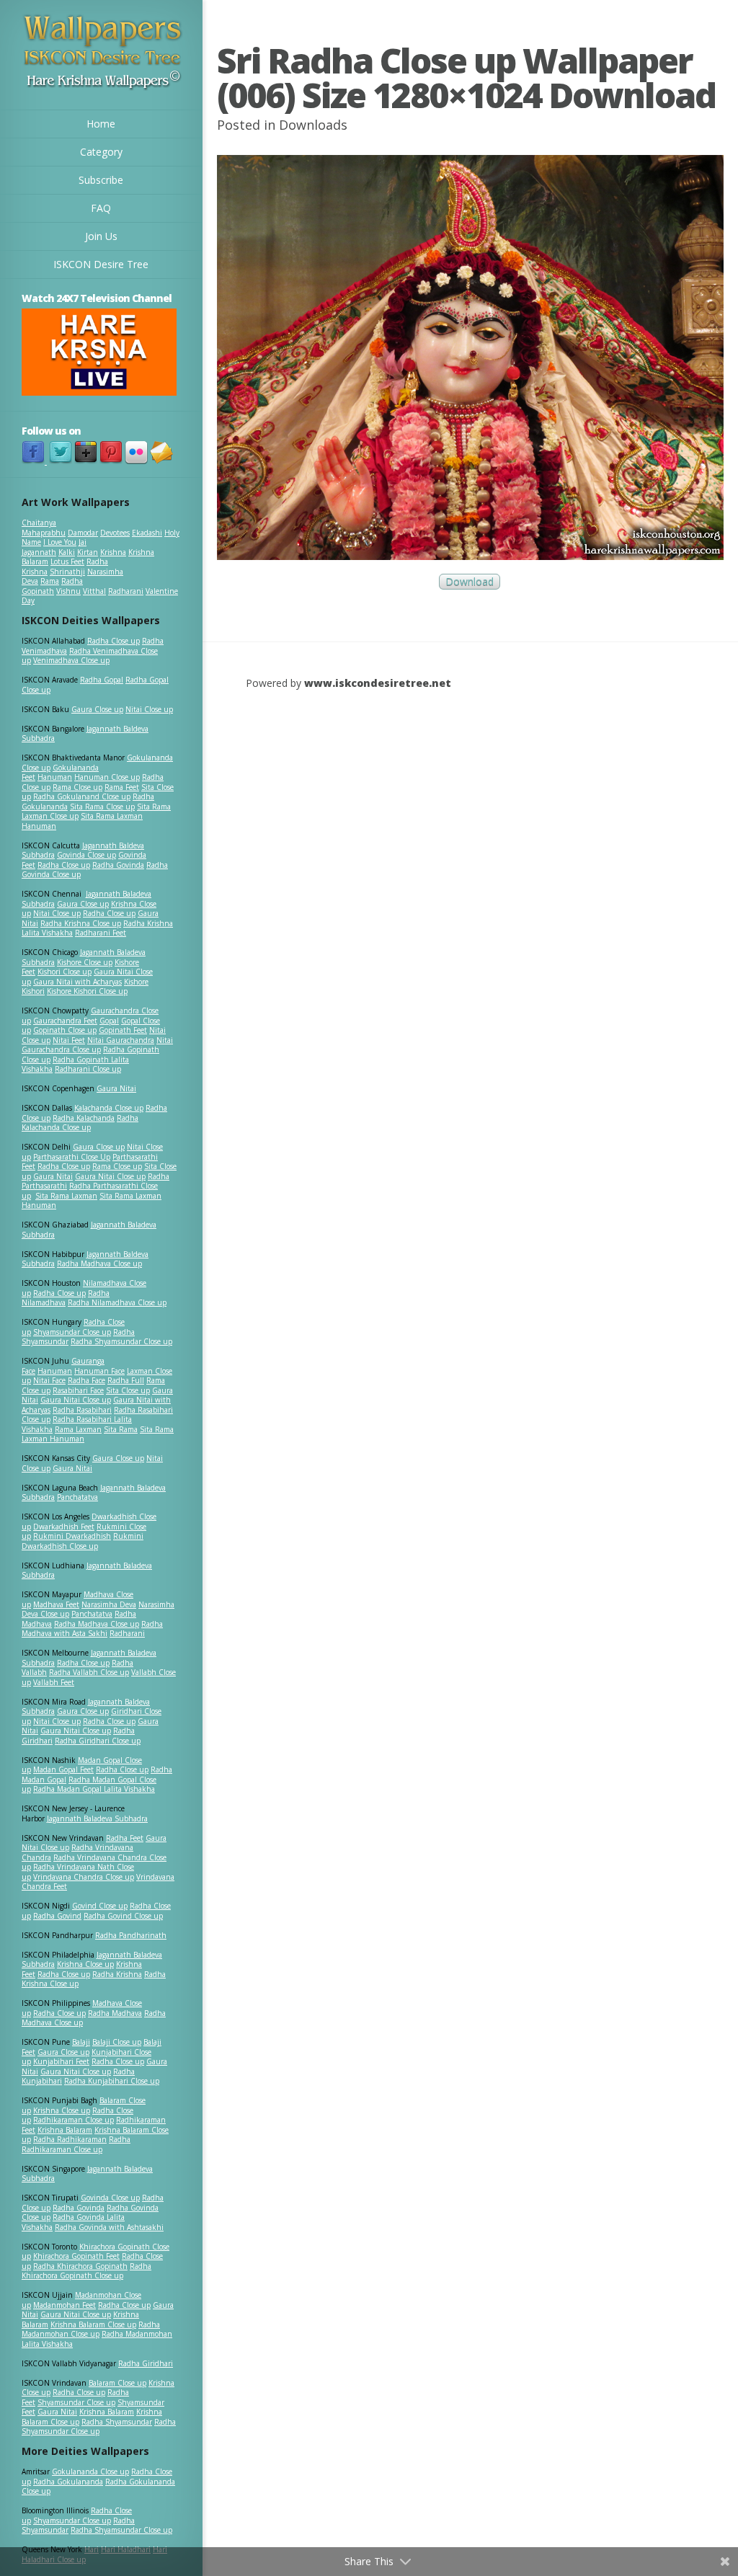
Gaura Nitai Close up (110, 1176)
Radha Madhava (115, 2013)
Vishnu (68, 591)
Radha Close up (114, 641)
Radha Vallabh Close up (89, 1672)
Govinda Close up (86, 855)
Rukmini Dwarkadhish (72, 1536)
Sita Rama (121, 1429)
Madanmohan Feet (65, 2305)
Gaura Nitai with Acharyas (77, 982)
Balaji (81, 2042)
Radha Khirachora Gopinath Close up (86, 2271)
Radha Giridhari (146, 2363)
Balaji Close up (117, 2042)
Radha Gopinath (52, 586)
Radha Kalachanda (84, 1118)
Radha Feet (125, 1838)
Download (470, 582)
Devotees (115, 533)
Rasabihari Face (78, 1390)
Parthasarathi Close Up (72, 1157)
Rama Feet (122, 787)
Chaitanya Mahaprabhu (44, 528)
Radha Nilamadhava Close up (117, 1302)
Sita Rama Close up (102, 807)
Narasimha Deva (109, 1604)
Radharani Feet (101, 933)
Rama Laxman (78, 1429)
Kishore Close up (85, 962)
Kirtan (88, 552)
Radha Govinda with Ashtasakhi (109, 2227)
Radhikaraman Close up (74, 2120)
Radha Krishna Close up (81, 923)
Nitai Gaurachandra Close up (97, 1045)
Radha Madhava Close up (99, 1263)
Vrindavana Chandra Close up (84, 1877)
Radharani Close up (88, 1069)
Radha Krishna (117, 1974)
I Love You (60, 542)
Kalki (67, 552)
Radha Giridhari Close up (98, 1741)
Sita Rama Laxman (66, 1196)
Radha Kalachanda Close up (80, 1123)
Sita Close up (128, 1390)
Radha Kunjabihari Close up (112, 2081)
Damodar (83, 533)
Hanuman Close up (107, 777)
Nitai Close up (149, 709)
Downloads (313, 125)
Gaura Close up (97, 709)
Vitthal (94, 591)
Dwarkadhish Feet (64, 1527)
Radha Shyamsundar (117, 2422)
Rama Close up (77, 787)
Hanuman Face (99, 1371)
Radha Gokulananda (68, 2482)
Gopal (109, 1021)
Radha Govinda (118, 865)
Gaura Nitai (116, 1088)
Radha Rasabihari (82, 1410)
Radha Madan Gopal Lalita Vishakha (94, 1789)
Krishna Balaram (65, 2130)
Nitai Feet (69, 1040)
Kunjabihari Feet (61, 2061)
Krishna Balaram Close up (93, 2324)
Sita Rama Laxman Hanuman (82, 821)
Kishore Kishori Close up (87, 991)
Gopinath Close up (65, 1030)
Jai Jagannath (54, 547)
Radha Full (126, 1380)
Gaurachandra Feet (65, 1021)
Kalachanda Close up (109, 1108)
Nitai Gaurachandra (121, 1040)
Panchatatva (77, 1497)
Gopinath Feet (123, 1030)
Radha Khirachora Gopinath (80, 2266)
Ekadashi (147, 533)
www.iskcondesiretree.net (378, 683)
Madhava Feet (56, 1604)
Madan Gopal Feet (63, 1769)
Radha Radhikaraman (70, 2139)
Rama (50, 581)
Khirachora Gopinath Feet (76, 2256)
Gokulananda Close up (90, 2471)
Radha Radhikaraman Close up (76, 2144)
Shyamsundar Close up (72, 1332)
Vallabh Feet (54, 1682)
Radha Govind (57, 1916)
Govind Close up (100, 1906)
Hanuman (55, 777)
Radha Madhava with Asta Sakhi (92, 1629)
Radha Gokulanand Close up (82, 796)
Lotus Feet (67, 561)
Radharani (126, 591)
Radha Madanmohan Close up (91, 2329)
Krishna (113, 552)
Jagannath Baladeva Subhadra (87, 1571)
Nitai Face (49, 1380)
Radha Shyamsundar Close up (121, 1341)
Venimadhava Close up (71, 660)
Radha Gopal (102, 680)
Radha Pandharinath (131, 1935)
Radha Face (86, 1380)
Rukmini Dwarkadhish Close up (83, 1541)
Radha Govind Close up (123, 1916)
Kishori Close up (65, 972)
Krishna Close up (85, 1964)
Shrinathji (67, 572)
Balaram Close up (117, 2383)
